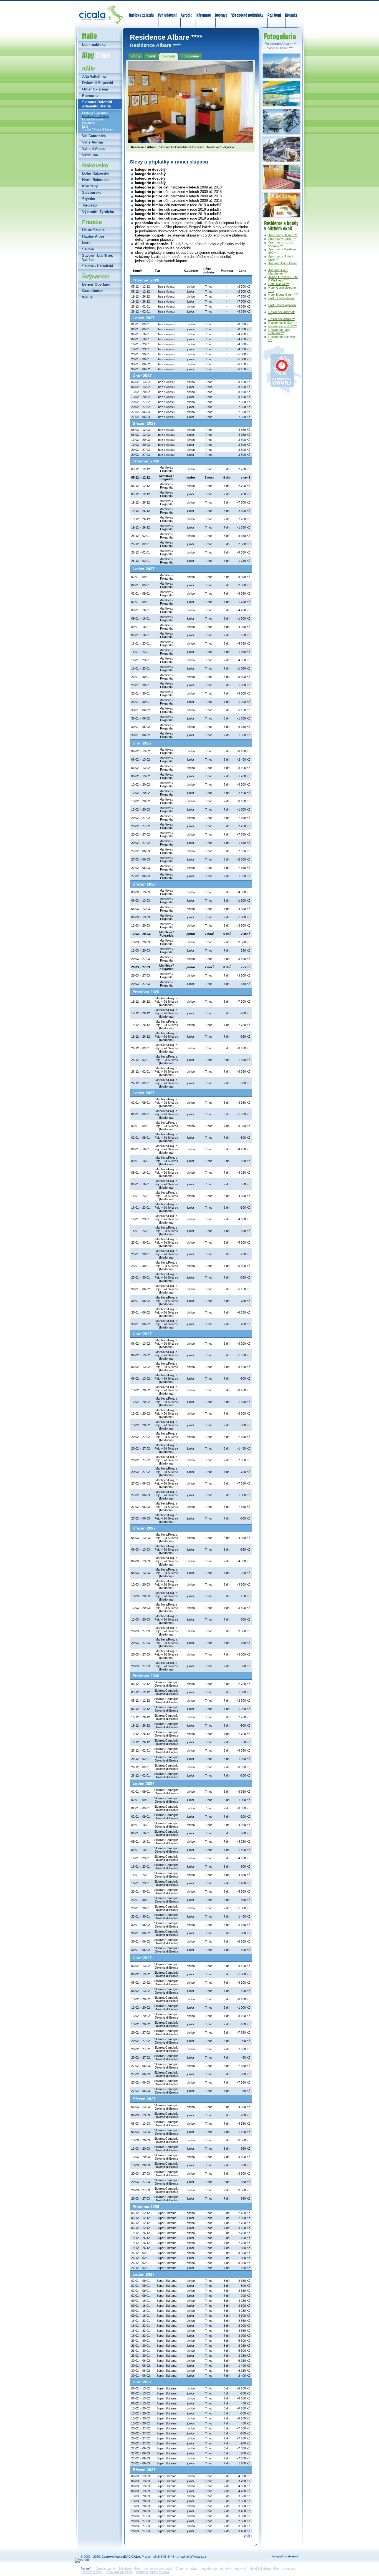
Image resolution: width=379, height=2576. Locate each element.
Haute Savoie (93, 230)
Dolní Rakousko (96, 173)
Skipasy (169, 56)
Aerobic (186, 12)
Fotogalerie (190, 56)
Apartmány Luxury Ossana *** (281, 244)
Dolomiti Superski (98, 83)
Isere (86, 243)
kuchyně (240, 2569)
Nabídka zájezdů (142, 12)
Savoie (88, 249)
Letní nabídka (94, 45)
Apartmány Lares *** (282, 239)
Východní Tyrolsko (98, 212)
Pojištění (274, 12)
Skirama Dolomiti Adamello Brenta (97, 104)
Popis (136, 56)
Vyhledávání (167, 12)
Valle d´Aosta (93, 149)
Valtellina (90, 155)
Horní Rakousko (96, 180)
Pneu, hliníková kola (119, 2572)
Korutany (90, 186)
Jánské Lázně (105, 2569)
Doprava (221, 12)
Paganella (89, 123)
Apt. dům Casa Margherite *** (278, 272)
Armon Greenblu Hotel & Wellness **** (283, 279)
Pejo (85, 126)
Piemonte (90, 96)
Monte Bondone (93, 119)
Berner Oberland (96, 284)
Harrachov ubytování (158, 2569)
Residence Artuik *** (282, 319)
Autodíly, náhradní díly (216, 2569)
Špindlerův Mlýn (129, 2569)
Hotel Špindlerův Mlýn (264, 2569)
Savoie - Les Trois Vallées (98, 258)
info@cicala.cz (196, 2557)
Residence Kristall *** (282, 326)
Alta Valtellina (94, 76)
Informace (203, 12)
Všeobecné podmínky (247, 12)
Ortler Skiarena (95, 89)
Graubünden (93, 291)
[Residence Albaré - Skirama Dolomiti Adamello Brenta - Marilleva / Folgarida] (191, 142)
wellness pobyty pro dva (153, 2572)
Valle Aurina (93, 142)
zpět (247, 2536)
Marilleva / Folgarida (96, 116)
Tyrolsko (89, 205)
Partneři (86, 2569)
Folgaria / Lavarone (95, 113)
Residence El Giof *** (282, 323)
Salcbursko (92, 193)
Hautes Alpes (93, 236)
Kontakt (291, 12)
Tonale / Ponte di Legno (98, 129)
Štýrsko (89, 199)
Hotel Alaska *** (279, 284)
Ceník (151, 56)
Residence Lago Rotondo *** (279, 331)
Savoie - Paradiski (98, 266)
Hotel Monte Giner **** (283, 295)
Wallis (87, 297)
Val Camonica (94, 136)
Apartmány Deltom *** (283, 235)
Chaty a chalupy (187, 2569)
